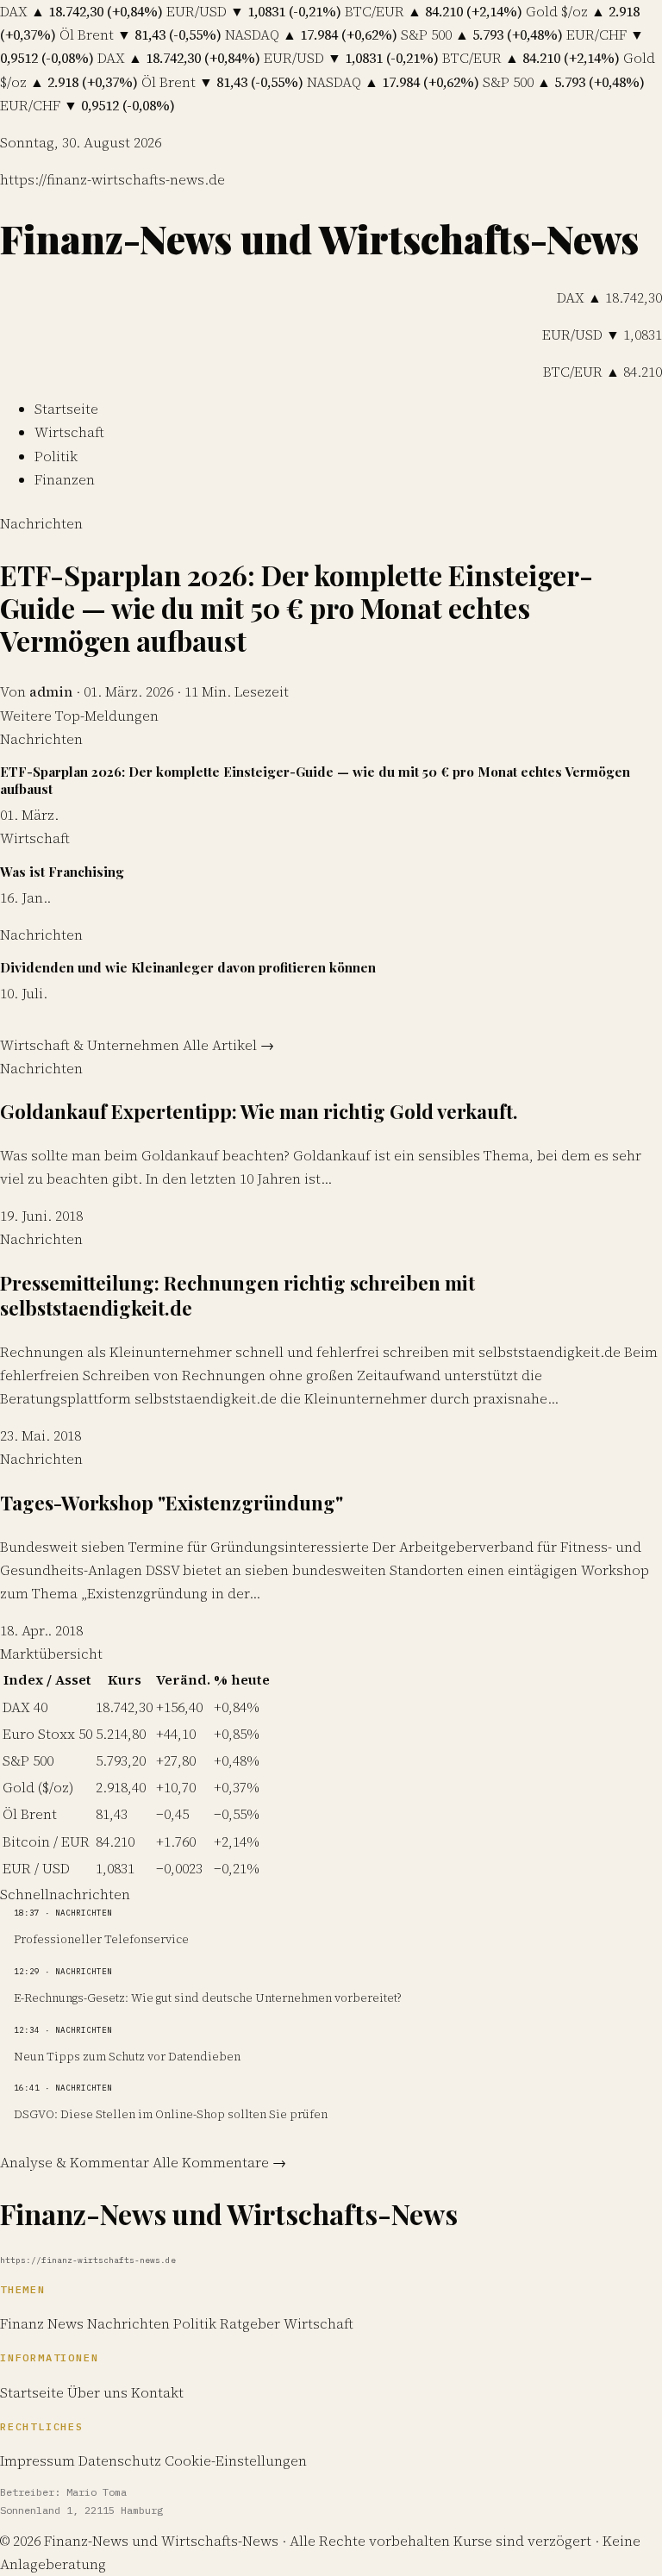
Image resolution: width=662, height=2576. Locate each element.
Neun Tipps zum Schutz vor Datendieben (127, 2056)
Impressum (37, 2460)
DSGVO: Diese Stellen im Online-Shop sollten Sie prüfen (171, 2114)
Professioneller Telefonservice (101, 1939)
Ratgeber (252, 2323)
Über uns (97, 2392)
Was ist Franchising (62, 872)
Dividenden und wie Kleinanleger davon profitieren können (188, 967)
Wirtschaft (69, 432)
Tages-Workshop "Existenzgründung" (172, 1503)
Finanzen (65, 479)
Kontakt (157, 2392)
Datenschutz (120, 2460)
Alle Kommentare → (219, 2162)
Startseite (66, 409)
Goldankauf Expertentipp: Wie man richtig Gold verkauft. (259, 1111)
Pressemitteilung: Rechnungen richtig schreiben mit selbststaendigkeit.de (237, 1295)
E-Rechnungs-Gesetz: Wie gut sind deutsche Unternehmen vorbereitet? (207, 1998)
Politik (56, 456)
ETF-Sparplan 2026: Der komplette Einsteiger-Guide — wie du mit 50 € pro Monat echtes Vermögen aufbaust (297, 608)
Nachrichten (41, 523)
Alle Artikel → (228, 1045)
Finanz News (44, 2323)
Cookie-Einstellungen (236, 2460)
